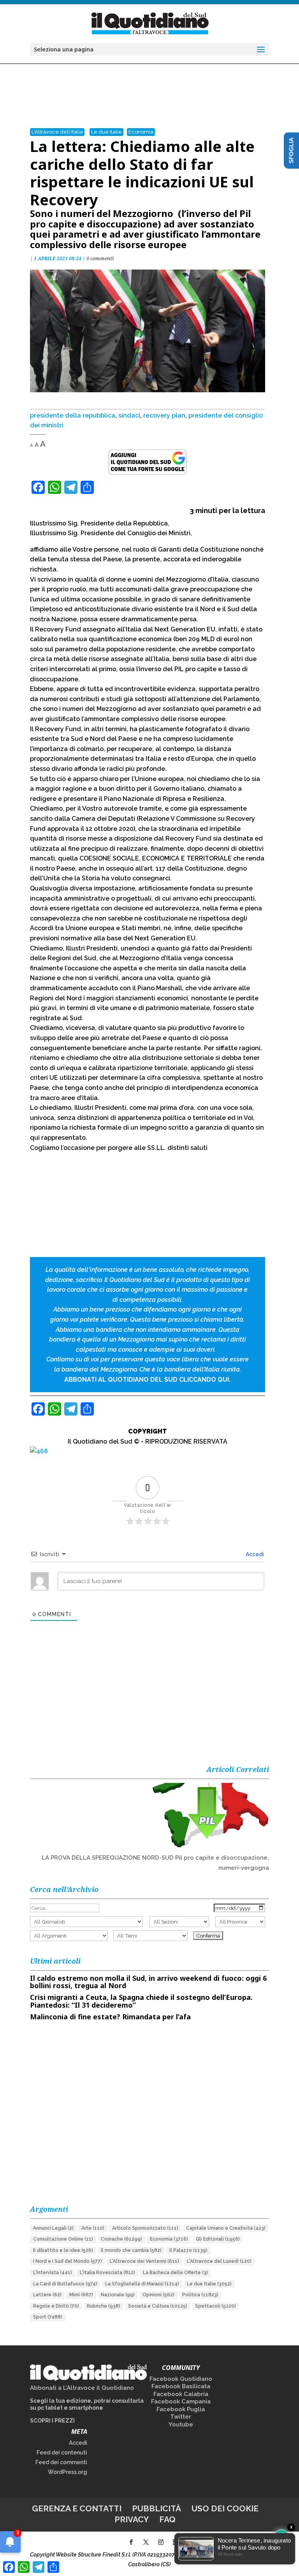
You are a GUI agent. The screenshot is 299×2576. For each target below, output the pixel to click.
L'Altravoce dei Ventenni (144, 2261)
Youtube (181, 2424)
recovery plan (164, 415)
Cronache (121, 2239)
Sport (48, 2317)
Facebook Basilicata (181, 2386)
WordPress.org (68, 2472)
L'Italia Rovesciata (107, 2273)
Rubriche (104, 2306)
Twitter (181, 2417)
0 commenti (100, 258)
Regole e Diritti (56, 2306)
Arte (93, 2228)
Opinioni (158, 2295)
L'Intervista (53, 2273)
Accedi (254, 1554)
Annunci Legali (53, 2228)
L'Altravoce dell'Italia (57, 132)
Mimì (81, 2295)
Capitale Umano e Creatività (226, 2228)
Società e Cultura (158, 2306)
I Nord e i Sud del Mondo (68, 2261)
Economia (141, 132)
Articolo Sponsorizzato (145, 2228)
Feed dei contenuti (62, 2453)
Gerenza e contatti (77, 2508)
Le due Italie (106, 132)
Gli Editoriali (218, 2239)
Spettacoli (215, 2306)
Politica (200, 2295)
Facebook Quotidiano (181, 2379)
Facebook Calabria (181, 2394)
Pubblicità (157, 2508)
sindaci (129, 415)
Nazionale (118, 2295)
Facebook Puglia (181, 2409)
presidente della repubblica (73, 415)
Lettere (47, 2295)
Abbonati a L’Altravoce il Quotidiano (82, 2388)
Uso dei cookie (225, 2508)
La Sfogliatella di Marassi (142, 2284)
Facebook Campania (181, 2401)
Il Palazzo (188, 2250)
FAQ (167, 2519)
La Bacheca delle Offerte (175, 2273)
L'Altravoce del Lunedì (219, 2261)
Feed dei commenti (61, 2462)
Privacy (132, 2519)
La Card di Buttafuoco (65, 2284)
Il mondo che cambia (131, 2250)
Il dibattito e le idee (63, 2250)
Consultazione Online (63, 2239)
